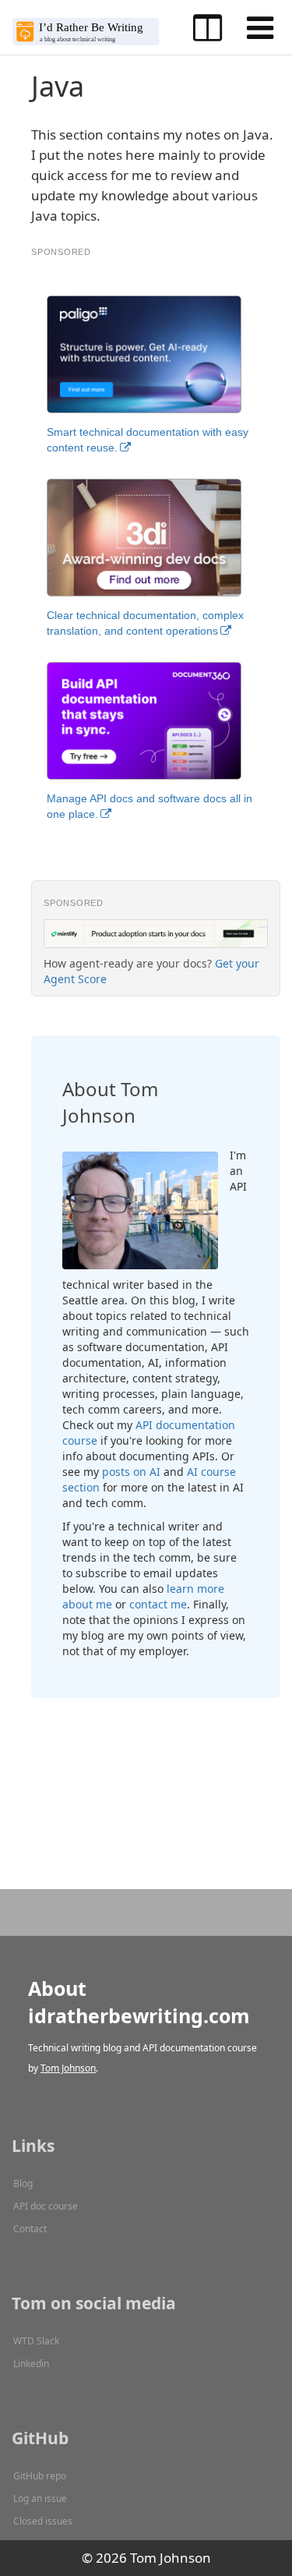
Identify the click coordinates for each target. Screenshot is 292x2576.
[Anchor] (149, 1115)
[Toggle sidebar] (208, 28)
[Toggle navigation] (260, 28)
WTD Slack (36, 2341)
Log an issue (40, 2498)
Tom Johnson (68, 2068)
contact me (158, 1604)
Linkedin (31, 2364)
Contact (30, 2229)
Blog (23, 2183)
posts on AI (131, 1472)
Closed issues (43, 2521)
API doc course (46, 2206)
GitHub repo (40, 2476)
